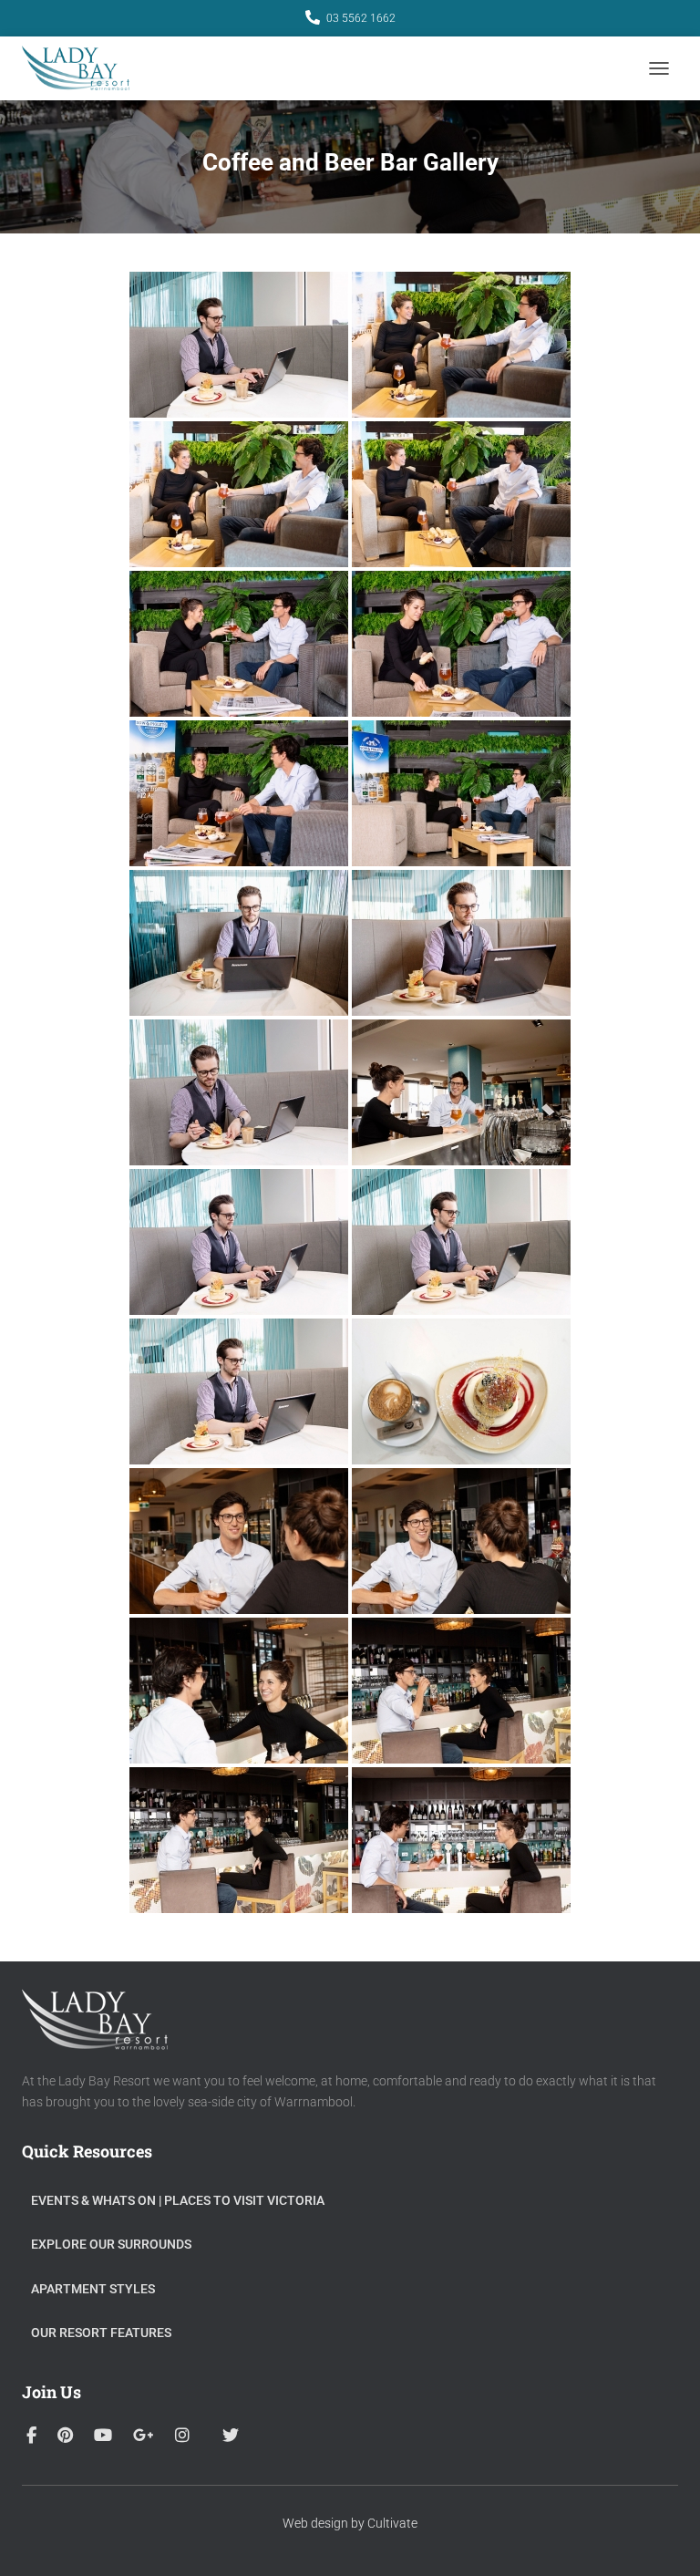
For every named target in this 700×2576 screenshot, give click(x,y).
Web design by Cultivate (350, 2523)
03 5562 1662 (361, 18)
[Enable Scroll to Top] (664, 2540)
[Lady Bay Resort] (82, 68)
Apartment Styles (93, 2289)
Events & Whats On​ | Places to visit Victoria (178, 2200)
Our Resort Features (101, 2333)
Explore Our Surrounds (111, 2244)
